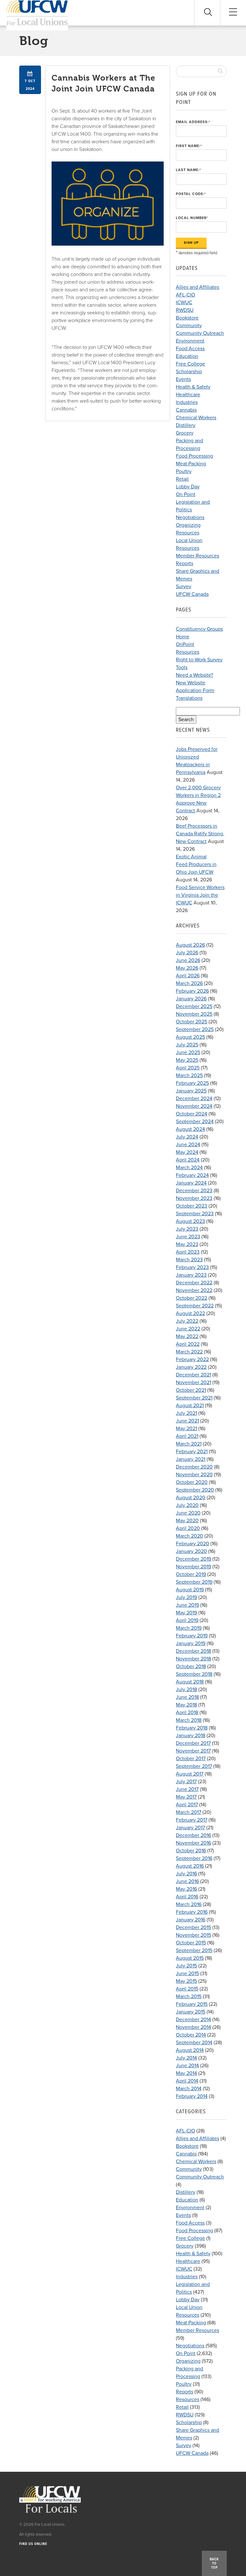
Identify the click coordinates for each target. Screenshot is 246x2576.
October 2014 (191, 2035)
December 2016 (193, 1835)
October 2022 (192, 1298)
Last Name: (189, 170)
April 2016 (187, 1897)
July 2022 (187, 1321)
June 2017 (187, 1789)
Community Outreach (200, 333)
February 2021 (192, 1452)
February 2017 (192, 1820)
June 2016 (187, 1881)
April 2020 (188, 1528)
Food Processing (194, 456)
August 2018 (190, 1682)
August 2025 (190, 1037)
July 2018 (186, 1690)
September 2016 (194, 1858)
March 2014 (189, 2089)
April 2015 (187, 1989)
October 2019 (191, 1574)
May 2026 (187, 968)
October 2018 (191, 1666)
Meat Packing (191, 464)
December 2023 (194, 1191)
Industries (187, 402)
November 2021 (193, 1383)
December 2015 (193, 1927)
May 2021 (186, 1429)
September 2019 (194, 1582)
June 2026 (188, 960)
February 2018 (192, 1728)
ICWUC (184, 303)
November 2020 (194, 1475)
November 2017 (193, 1751)
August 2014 (190, 2050)
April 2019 (187, 1620)
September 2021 (194, 1398)
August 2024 (190, 1129)
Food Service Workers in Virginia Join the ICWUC (200, 895)
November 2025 (194, 1014)
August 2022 (190, 1313)
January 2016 (191, 1920)
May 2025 (187, 1060)
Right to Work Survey (199, 660)
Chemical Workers (196, 418)
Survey (184, 587)
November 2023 (194, 1198)
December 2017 (193, 1743)
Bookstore (187, 318)
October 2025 (192, 1022)
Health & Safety (193, 387)
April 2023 (188, 1252)
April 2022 (188, 1344)
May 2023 (187, 1244)
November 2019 (193, 1567)
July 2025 (187, 1045)
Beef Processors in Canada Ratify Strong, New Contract (200, 834)
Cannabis (186, 410)
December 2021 (193, 1375)
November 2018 (193, 1659)
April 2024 (188, 1160)
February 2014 (192, 2096)
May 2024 (187, 1152)
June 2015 (187, 1973)
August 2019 (190, 1590)
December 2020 (194, 1467)
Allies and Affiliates (197, 287)
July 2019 (186, 1597)
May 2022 (187, 1336)
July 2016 (186, 1874)
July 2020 (187, 1505)
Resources (188, 533)
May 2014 (186, 2073)
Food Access (190, 349)
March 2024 (189, 1168)
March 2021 (189, 1444)
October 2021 (191, 1390)
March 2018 (189, 1720)
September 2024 (195, 1122)
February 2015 (192, 2004)
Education (187, 356)
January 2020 (191, 1551)
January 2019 (191, 1643)
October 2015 (191, 1943)
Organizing (188, 525)
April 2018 (187, 1713)
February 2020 (193, 1544)
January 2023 (191, 1275)
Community (189, 326)
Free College (190, 364)
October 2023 (192, 1206)
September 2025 (195, 1029)
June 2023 (188, 1237)
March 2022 (189, 1352)
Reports (184, 563)
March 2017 (189, 1812)
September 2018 (194, 1674)
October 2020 (192, 1482)
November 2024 (194, 1106)
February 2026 (192, 991)
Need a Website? (194, 675)
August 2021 (190, 1406)
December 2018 (193, 1651)
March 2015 (189, 1997)
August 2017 (190, 1774)
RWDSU (185, 310)
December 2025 (194, 1006)
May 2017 (186, 1797)
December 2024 (194, 1099)
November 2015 (193, 1935)
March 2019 (189, 1628)
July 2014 (186, 2058)
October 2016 (191, 1851)
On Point (186, 494)
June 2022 (188, 1329)
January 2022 (191, 1367)
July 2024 (187, 1137)
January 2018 (191, 1736)
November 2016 (193, 1843)
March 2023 (189, 1260)
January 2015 (191, 2012)
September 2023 (195, 1214)
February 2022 (192, 1359)
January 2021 (191, 1459)
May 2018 (186, 1705)
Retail (182, 479)
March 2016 (189, 1904)
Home (183, 637)
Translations (189, 698)
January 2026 (191, 999)
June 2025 (188, 1052)
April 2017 (187, 1805)
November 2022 (194, 1290)
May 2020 (187, 1521)
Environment (190, 341)
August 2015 (190, 1958)
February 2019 (192, 1636)
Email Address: (193, 122)
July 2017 (186, 1782)
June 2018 (187, 1697)
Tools (182, 667)
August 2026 (190, 945)
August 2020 (191, 1498)
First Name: (189, 146)
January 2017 (190, 1828)
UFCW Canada (192, 594)
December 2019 (193, 1559)
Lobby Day (188, 487)
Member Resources (197, 556)
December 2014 (193, 2020)
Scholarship (189, 372)
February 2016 (192, 1912)
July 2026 (187, 953)
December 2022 (194, 1283)
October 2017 (191, 1759)
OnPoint (185, 644)
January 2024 (191, 1183)
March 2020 (189, 1536)
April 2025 (188, 1068)
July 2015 (186, 1966)
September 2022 (195, 1306)
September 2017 (194, 1766)
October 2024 (192, 1114)
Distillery (186, 425)
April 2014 (187, 2081)
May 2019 (186, 1613)
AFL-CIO (185, 295)
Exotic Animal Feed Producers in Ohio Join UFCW (196, 864)
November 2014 (193, 2027)
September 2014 (194, 2043)
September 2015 (194, 1950)
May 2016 (186, 1889)
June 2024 (188, 1145)
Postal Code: (191, 194)
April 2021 (187, 1436)
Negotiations (190, 517)
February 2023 (192, 1267)
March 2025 (189, 1075)
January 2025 (191, 1091)
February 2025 (192, 1083)
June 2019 (187, 1605)
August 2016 (190, 1866)
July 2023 (187, 1229)
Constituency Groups (199, 629)
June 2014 (187, 2066)
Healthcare (188, 395)
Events (183, 379)
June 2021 (187, 1421)
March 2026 (189, 983)
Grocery (185, 433)
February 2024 (192, 1175)
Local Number (192, 218)
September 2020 (195, 1490)
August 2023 (190, 1221)
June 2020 (188, 1513)
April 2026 (188, 976)
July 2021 (186, 1413)
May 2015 (186, 1981)
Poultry (184, 471)
